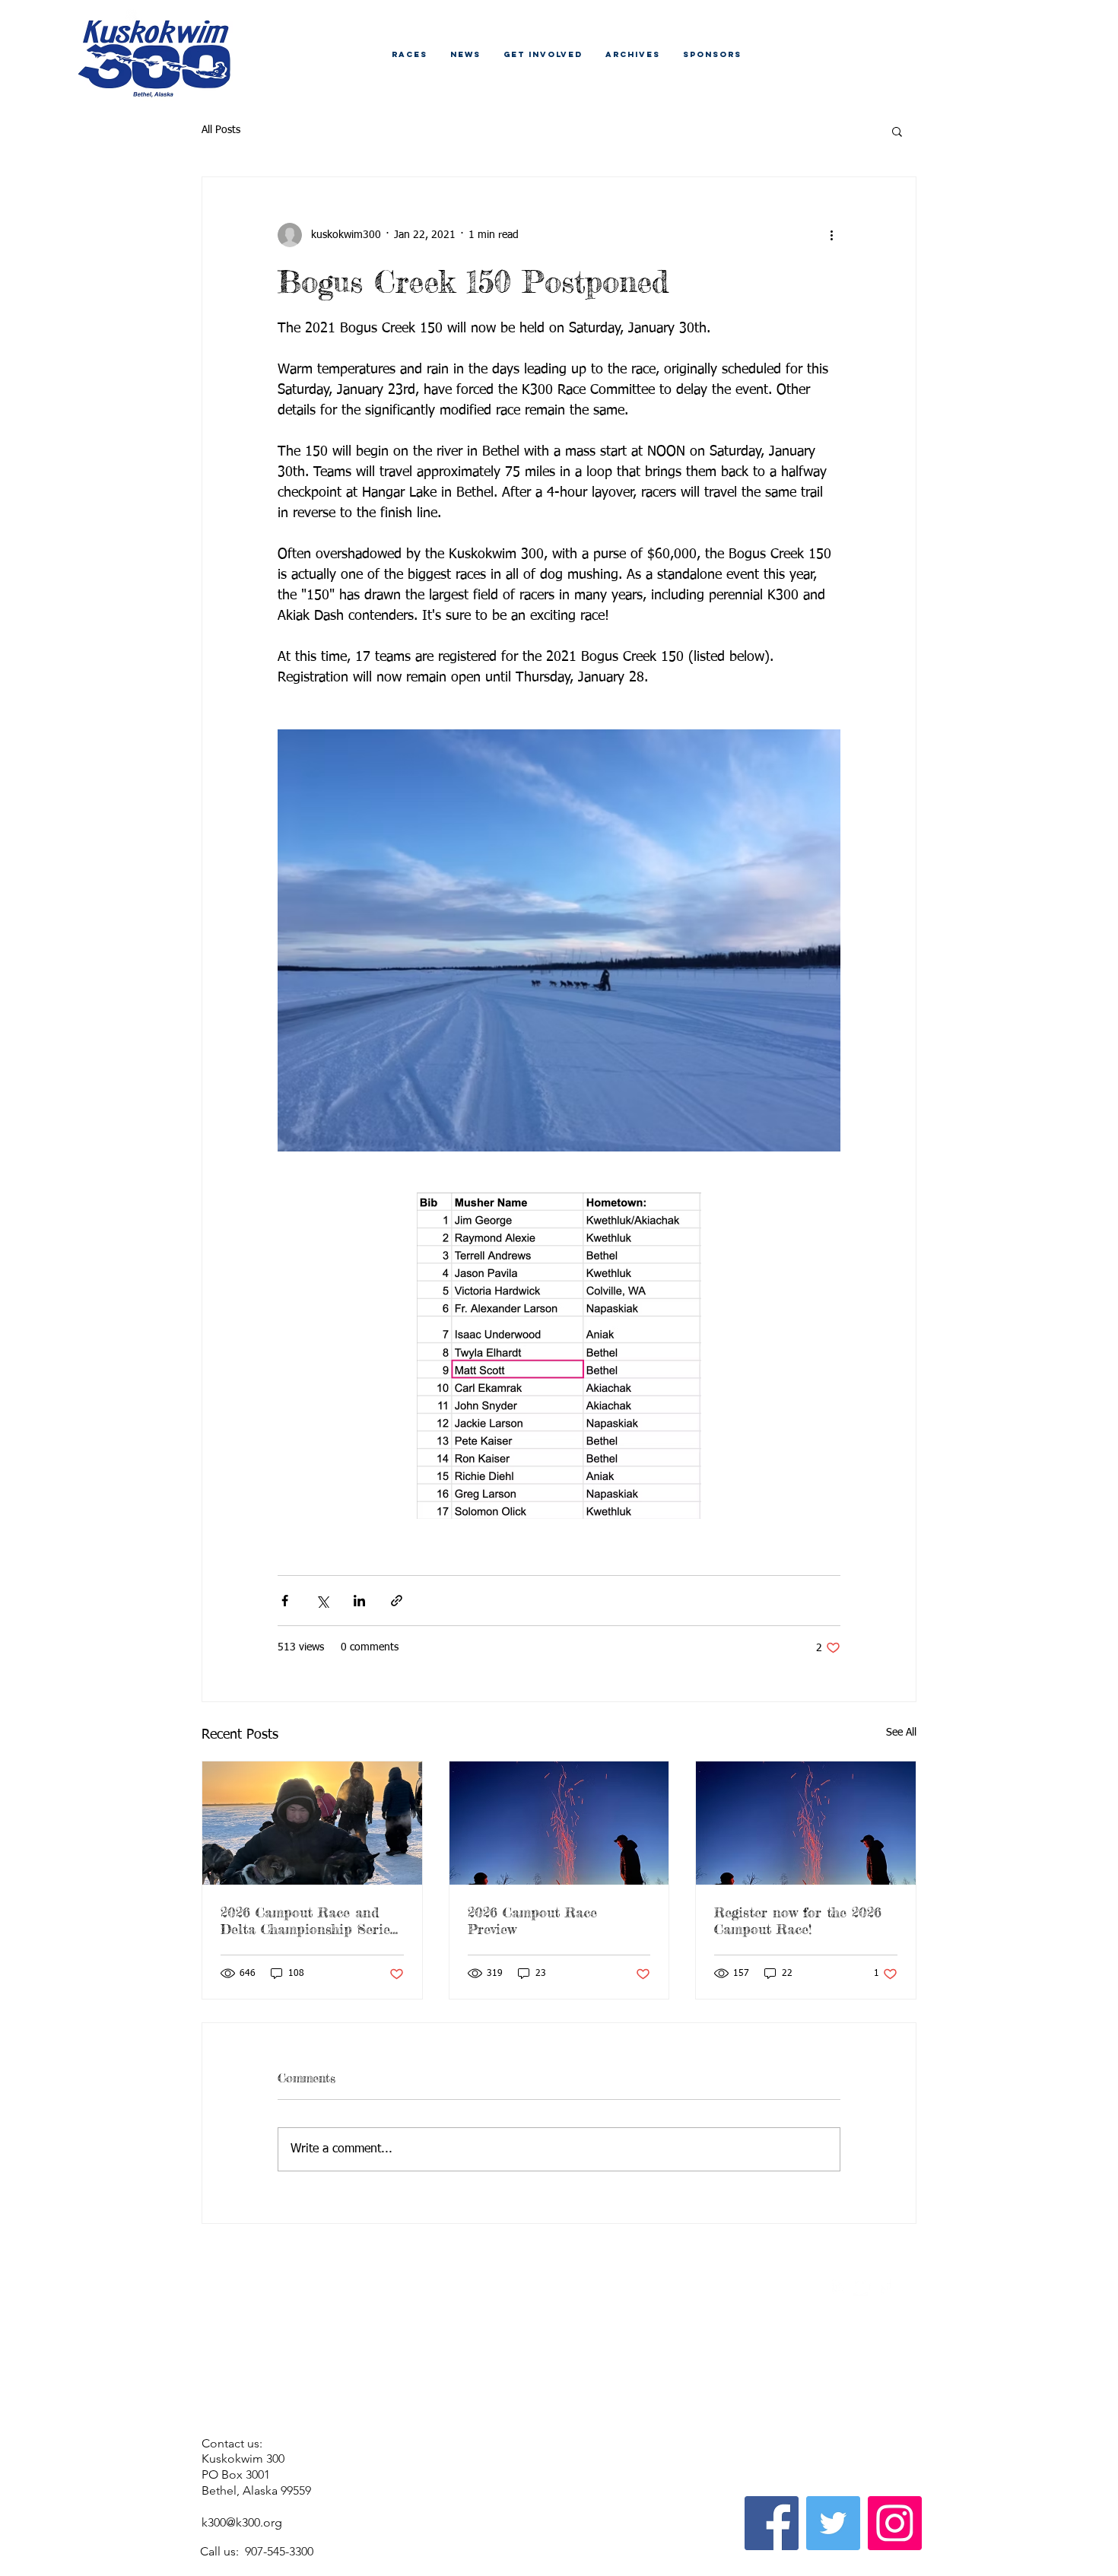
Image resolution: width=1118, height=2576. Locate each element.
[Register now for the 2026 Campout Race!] (806, 1823)
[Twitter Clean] (862, 2287)
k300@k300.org (242, 2522)
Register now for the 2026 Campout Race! (798, 1920)
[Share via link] (397, 1601)
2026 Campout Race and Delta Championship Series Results (308, 1920)
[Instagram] (895, 2523)
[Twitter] (833, 2523)
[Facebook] (772, 2523)
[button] (897, 131)
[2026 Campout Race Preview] (559, 1823)
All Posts (221, 130)
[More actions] (831, 235)
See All (901, 1733)
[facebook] (885, 2287)
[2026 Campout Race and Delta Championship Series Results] (312, 1823)
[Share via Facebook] (285, 1601)
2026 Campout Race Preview (532, 1920)
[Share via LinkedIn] (359, 1601)
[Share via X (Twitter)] (322, 1601)
